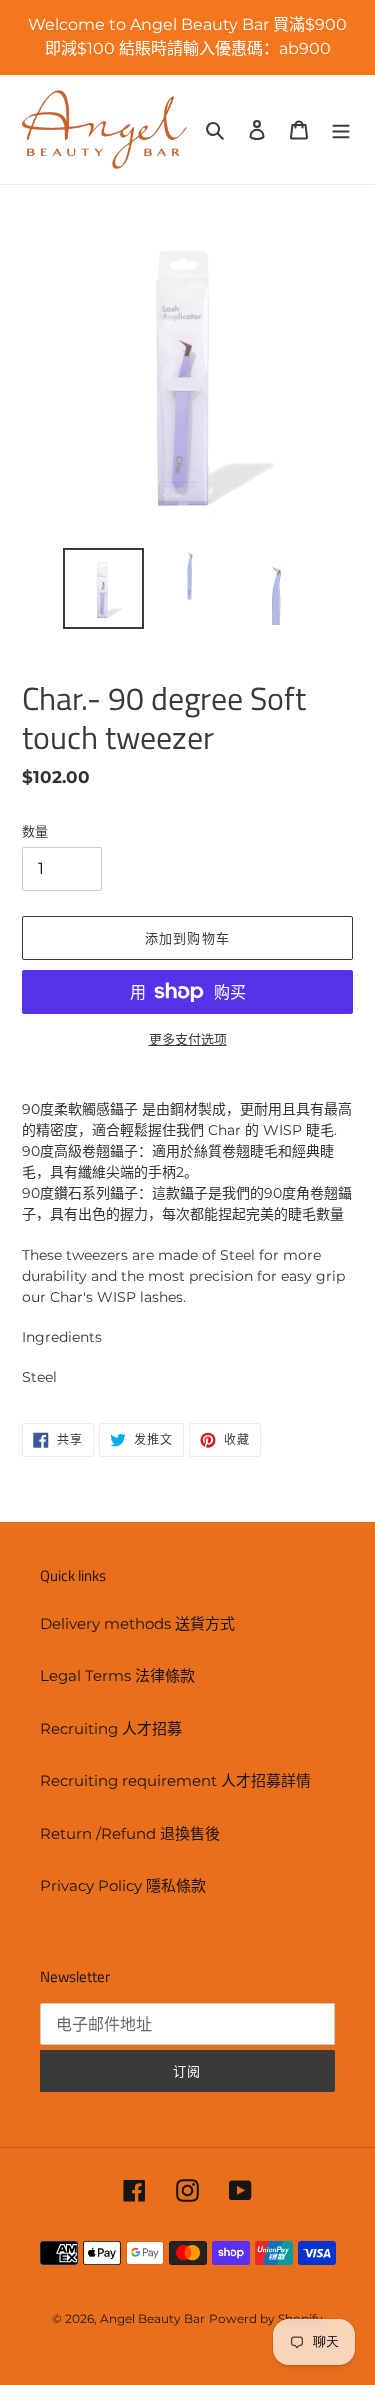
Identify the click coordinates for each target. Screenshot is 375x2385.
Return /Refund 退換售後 (130, 1833)
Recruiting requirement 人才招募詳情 (175, 1780)
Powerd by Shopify (266, 2318)
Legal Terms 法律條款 (117, 1675)
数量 (35, 831)
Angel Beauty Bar (152, 2318)
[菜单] (341, 129)
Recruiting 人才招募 (111, 1728)
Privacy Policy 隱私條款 (123, 1885)
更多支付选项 (188, 1039)
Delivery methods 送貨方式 (137, 1623)
